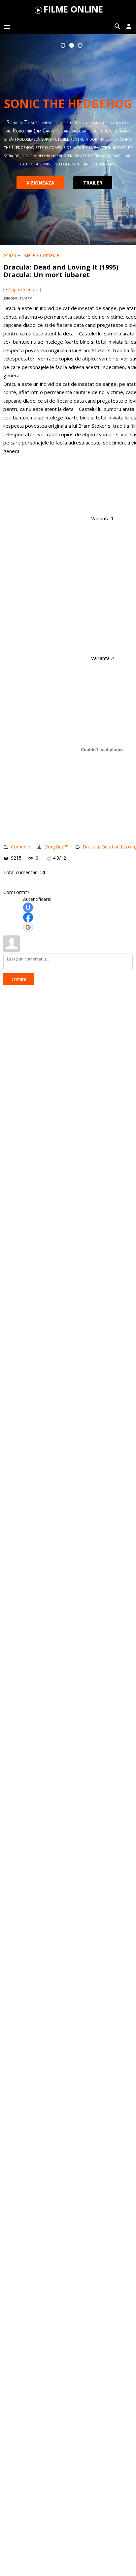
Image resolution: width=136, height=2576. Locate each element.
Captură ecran (23, 289)
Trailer (94, 178)
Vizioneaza (42, 178)
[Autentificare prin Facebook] (28, 917)
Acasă (10, 255)
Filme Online (73, 9)
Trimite (19, 979)
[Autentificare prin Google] (28, 927)
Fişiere (28, 255)
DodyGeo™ (56, 847)
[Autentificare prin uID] (28, 907)
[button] (63, 45)
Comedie (50, 255)
